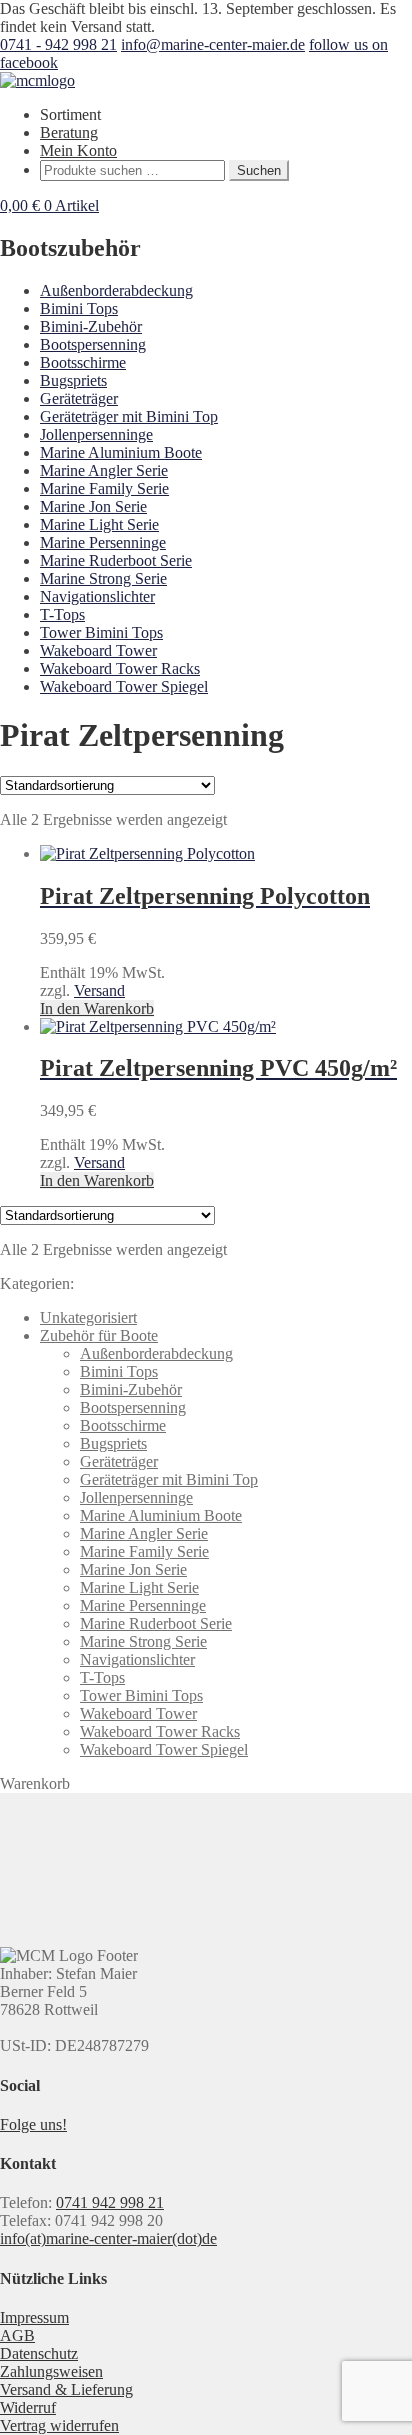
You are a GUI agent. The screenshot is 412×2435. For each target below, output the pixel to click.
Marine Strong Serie (103, 578)
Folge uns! (33, 2124)
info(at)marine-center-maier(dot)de (108, 2238)
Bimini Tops (79, 308)
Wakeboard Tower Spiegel (124, 686)
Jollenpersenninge (96, 434)
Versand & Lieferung (66, 2389)
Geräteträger (79, 398)
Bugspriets (73, 380)
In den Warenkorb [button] (97, 1008)
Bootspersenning (93, 344)
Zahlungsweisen (51, 2371)
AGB (17, 2335)
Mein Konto (78, 150)
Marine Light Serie (99, 524)
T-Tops (62, 614)
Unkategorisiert (88, 1317)
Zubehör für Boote (99, 1335)
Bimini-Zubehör (91, 326)
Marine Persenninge (103, 542)
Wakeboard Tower (98, 650)
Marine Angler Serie (104, 470)
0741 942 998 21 (110, 2202)
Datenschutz (39, 2353)
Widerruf (28, 2407)
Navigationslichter (97, 596)
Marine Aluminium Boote (121, 452)
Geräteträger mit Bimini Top (129, 416)
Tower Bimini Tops (101, 632)
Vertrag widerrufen (59, 2425)
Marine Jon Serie (93, 506)
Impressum (34, 2317)
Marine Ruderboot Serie (116, 560)
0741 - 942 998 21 (58, 44)
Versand (99, 990)
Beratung (69, 132)
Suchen (259, 170)
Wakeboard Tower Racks (120, 668)
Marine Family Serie (104, 488)
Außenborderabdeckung (116, 290)
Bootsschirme (83, 362)
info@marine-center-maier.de (213, 44)
